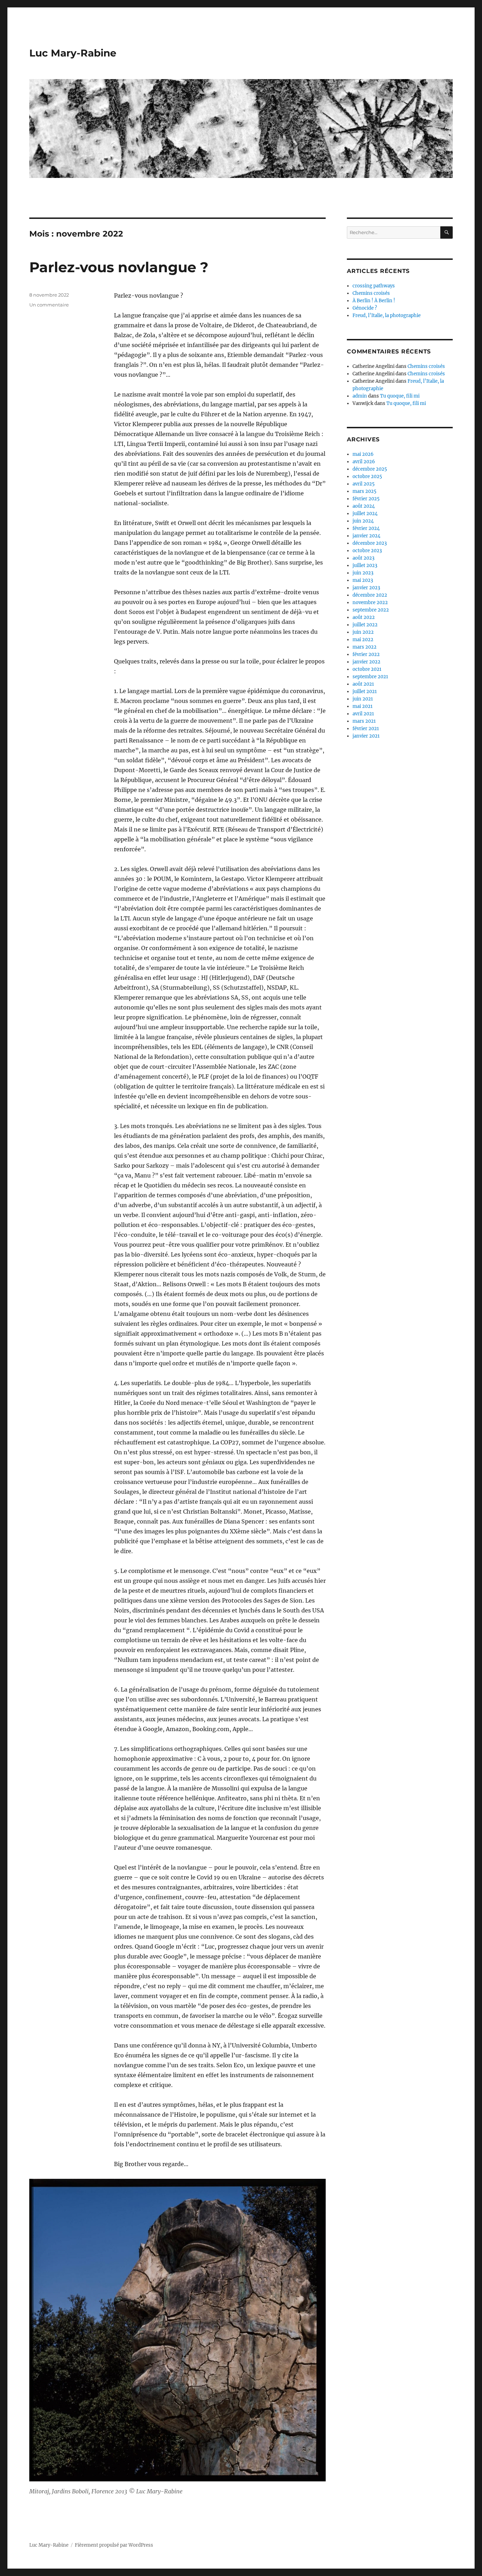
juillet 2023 (365, 565)
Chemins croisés (371, 293)
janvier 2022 (366, 662)
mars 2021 (364, 721)
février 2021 (366, 729)
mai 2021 (363, 706)
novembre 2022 (370, 603)
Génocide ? (365, 308)
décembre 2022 (370, 595)
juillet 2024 (365, 514)
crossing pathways (374, 286)
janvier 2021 (366, 736)
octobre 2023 (367, 551)
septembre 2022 (371, 610)
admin (360, 396)
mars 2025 (364, 491)
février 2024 (366, 528)
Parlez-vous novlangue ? (119, 267)
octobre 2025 (367, 476)
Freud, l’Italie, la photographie (387, 315)
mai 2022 (363, 640)
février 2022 (366, 654)
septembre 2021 (370, 677)
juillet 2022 (365, 625)
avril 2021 (363, 714)
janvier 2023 (366, 588)
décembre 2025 (370, 469)
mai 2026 (363, 454)
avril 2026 (364, 462)
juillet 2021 (365, 691)
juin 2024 (363, 521)
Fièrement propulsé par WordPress (114, 2545)
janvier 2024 (366, 536)
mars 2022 (364, 647)
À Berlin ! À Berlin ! (374, 301)
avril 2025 (364, 484)
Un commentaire (49, 305)
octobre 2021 (367, 669)
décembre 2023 (370, 543)
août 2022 (364, 617)
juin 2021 (363, 699)
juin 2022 (363, 632)
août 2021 (363, 684)
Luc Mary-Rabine (73, 53)
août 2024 (364, 506)
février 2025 (366, 499)
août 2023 (363, 558)
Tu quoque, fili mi (400, 396)
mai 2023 (363, 580)
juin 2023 (363, 573)
